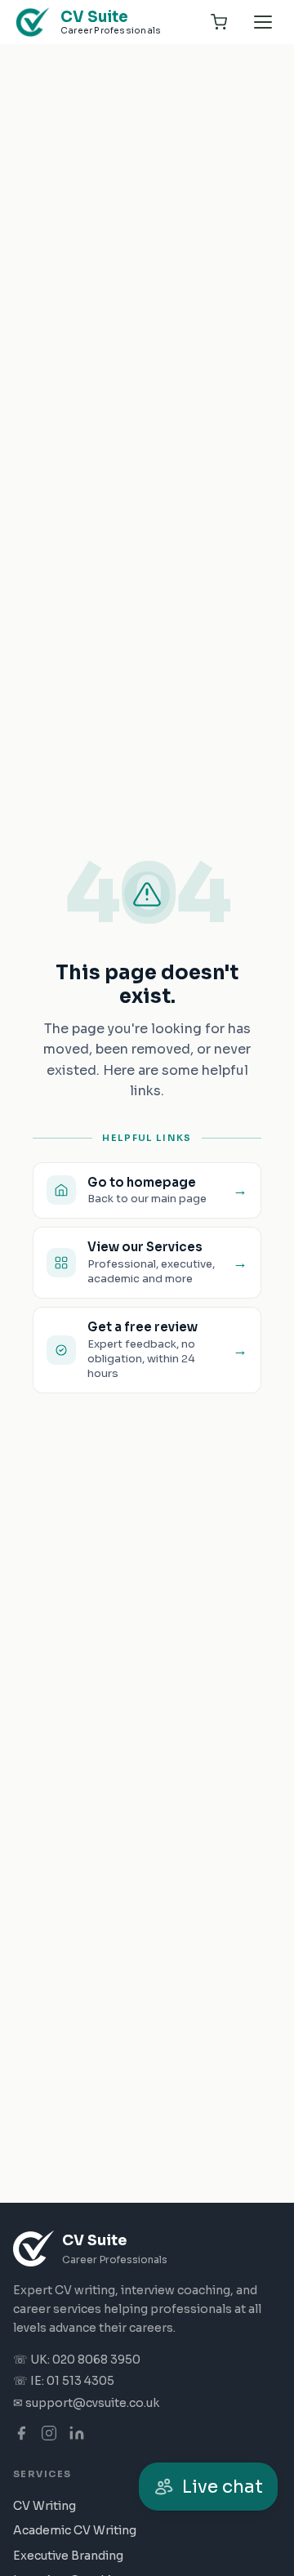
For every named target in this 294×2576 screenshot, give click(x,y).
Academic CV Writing (75, 2530)
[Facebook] (21, 2433)
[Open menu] (263, 22)
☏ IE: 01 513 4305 (64, 2381)
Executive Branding (68, 2556)
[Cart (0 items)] (219, 22)
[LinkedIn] (77, 2433)
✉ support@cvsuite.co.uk (86, 2403)
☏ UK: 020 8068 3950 (77, 2360)
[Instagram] (49, 2433)
